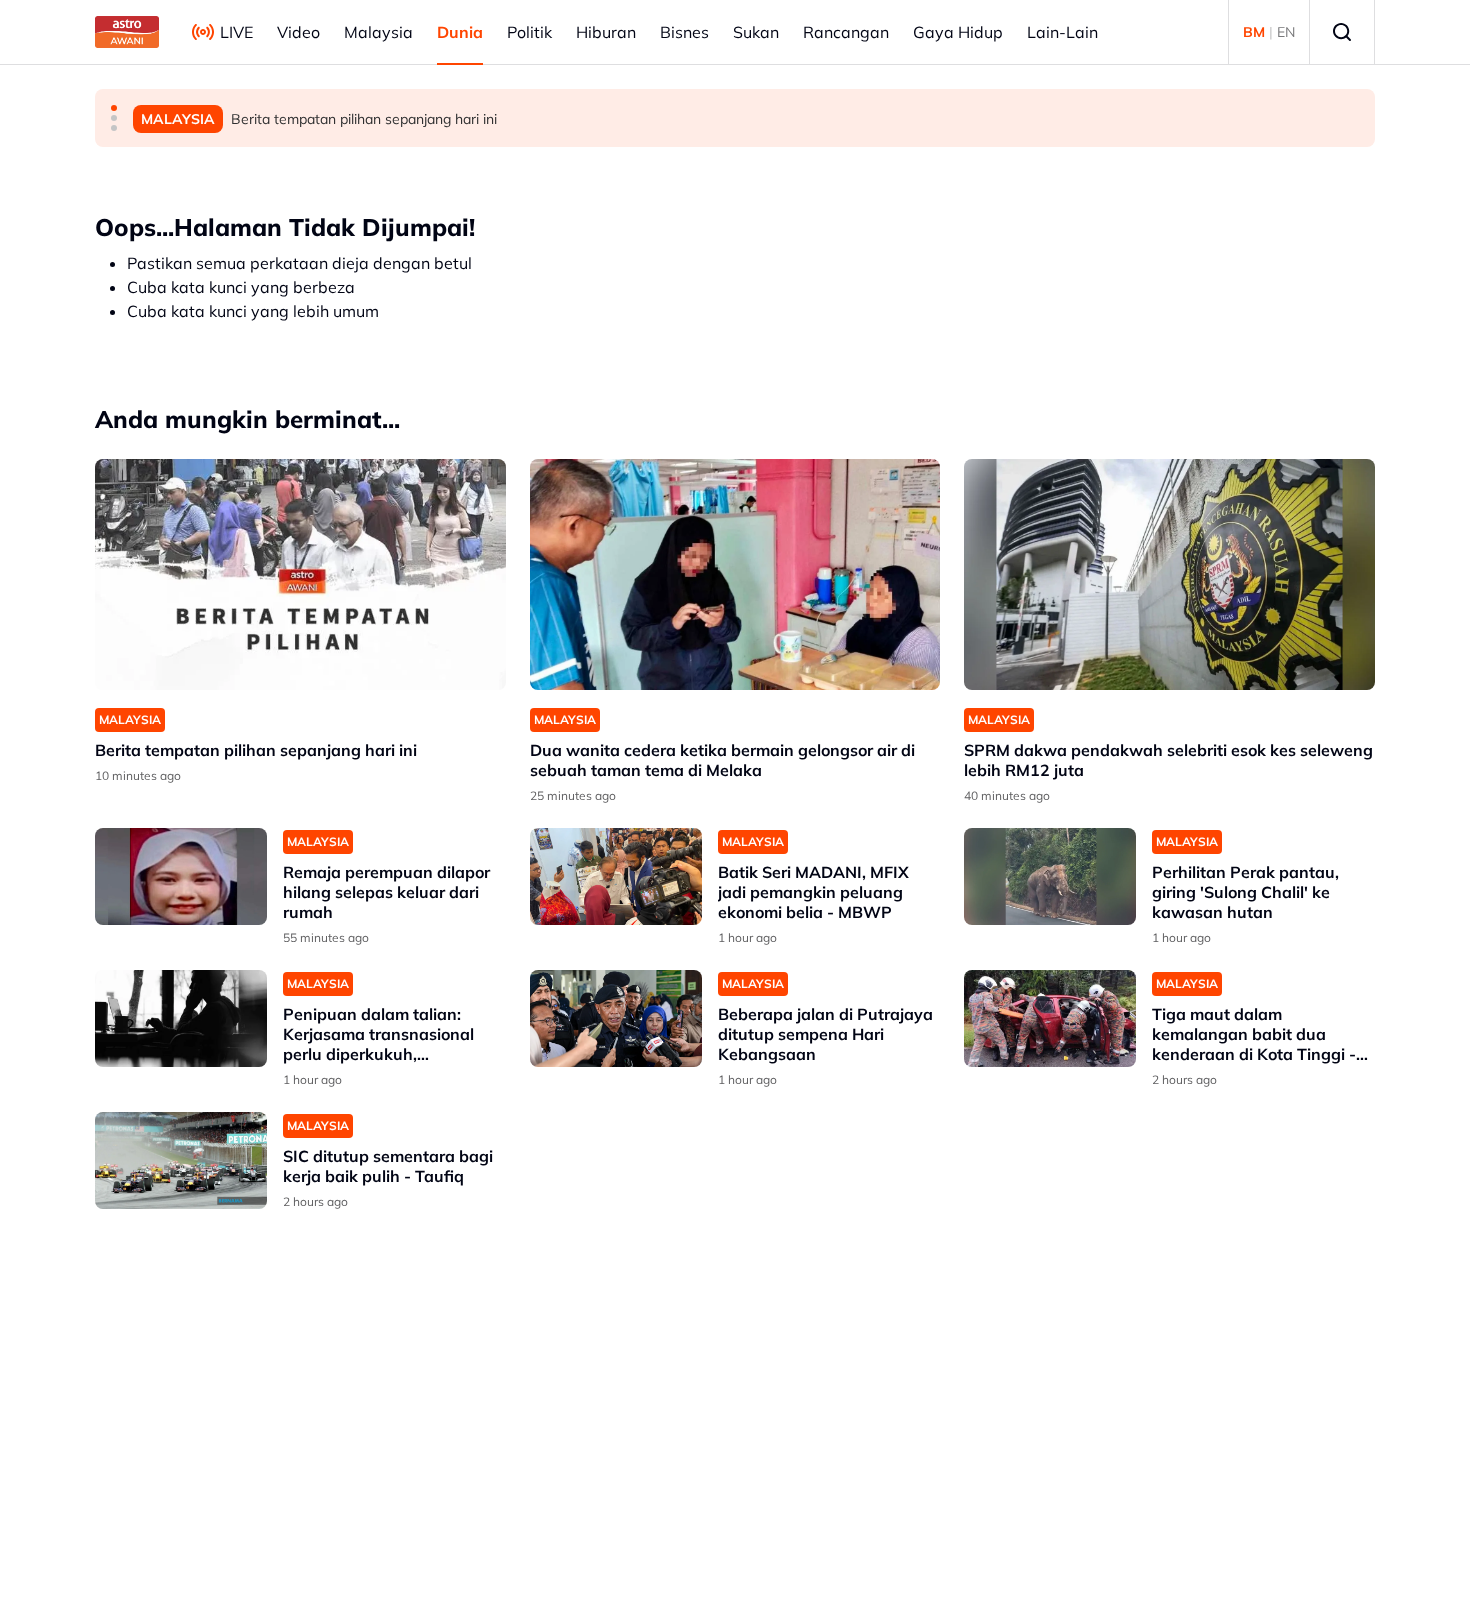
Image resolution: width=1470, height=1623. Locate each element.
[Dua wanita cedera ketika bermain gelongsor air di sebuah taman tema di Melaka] (735, 574)
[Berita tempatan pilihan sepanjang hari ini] (300, 574)
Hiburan (606, 32)
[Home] (127, 32)
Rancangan (846, 32)
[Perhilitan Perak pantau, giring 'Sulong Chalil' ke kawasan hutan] (1050, 876)
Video (298, 32)
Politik (529, 32)
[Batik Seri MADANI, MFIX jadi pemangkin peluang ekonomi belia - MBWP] (616, 876)
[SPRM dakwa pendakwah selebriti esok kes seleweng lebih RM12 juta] (1169, 574)
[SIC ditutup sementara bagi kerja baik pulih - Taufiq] (181, 1160)
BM (1254, 32)
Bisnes (684, 32)
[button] (114, 108)
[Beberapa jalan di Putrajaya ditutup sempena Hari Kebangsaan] (616, 1018)
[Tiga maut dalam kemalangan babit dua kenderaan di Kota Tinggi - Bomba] (1050, 1018)
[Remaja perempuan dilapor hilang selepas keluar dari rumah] (181, 876)
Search (1342, 32)
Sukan (756, 32)
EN (1286, 32)
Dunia (460, 32)
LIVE (236, 32)
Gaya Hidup (958, 32)
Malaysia (378, 32)
